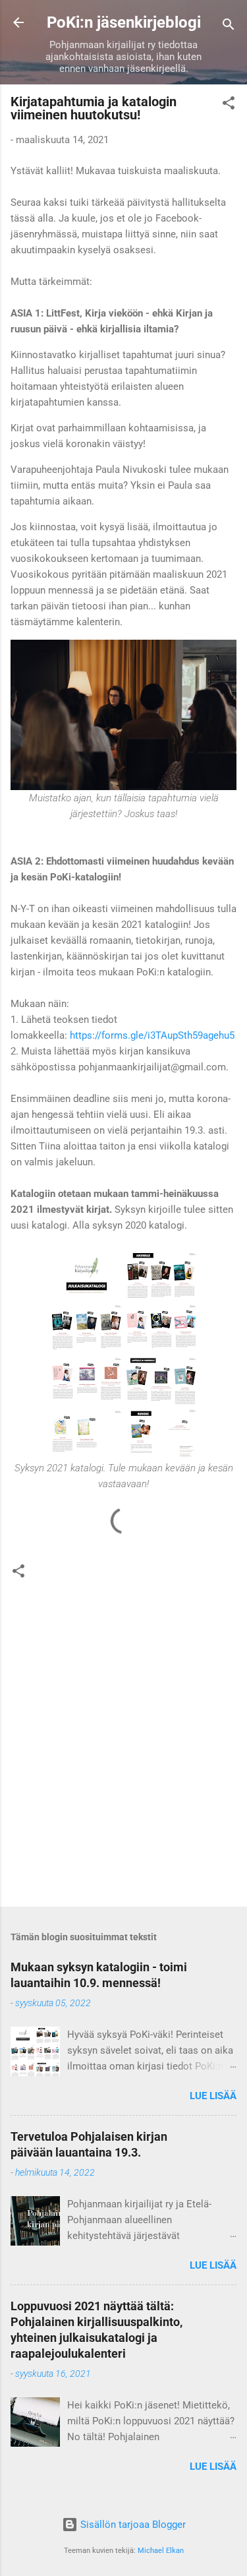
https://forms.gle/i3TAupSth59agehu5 (152, 1035)
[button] (229, 105)
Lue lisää (213, 2096)
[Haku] (229, 27)
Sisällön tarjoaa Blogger (132, 2525)
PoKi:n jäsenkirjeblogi (124, 22)
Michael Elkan (161, 2551)
